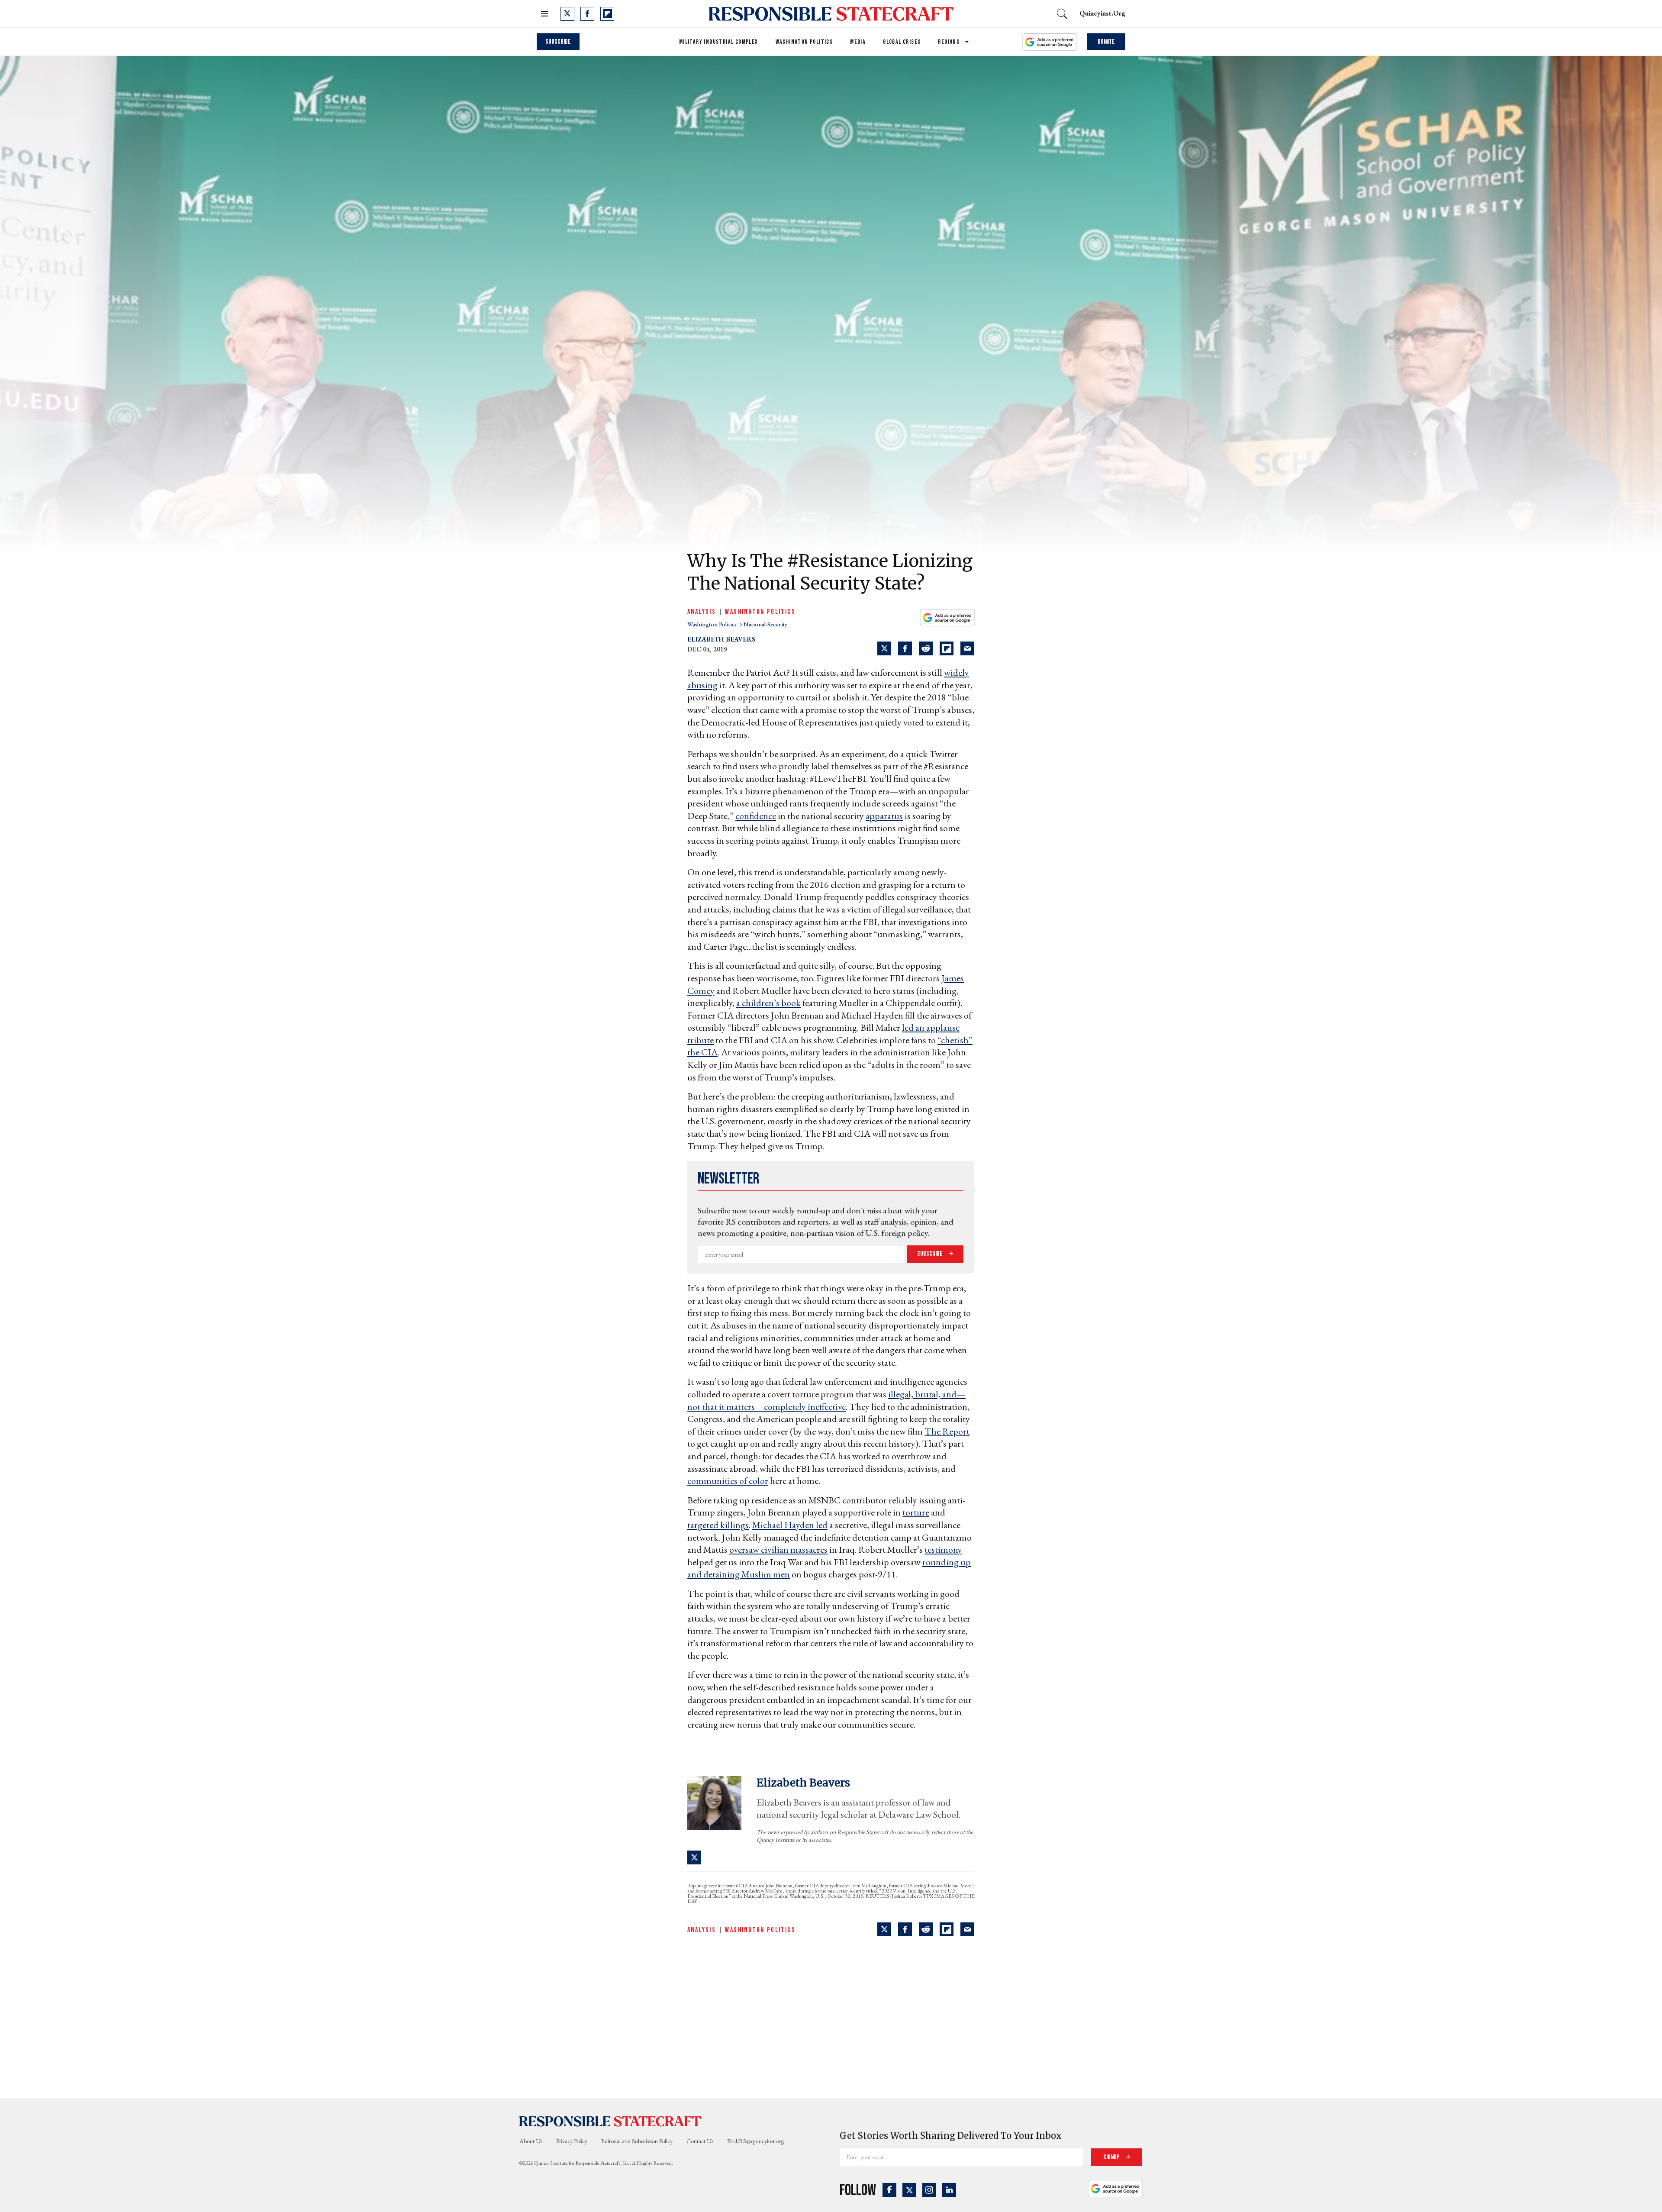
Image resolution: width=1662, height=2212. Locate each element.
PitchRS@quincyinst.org (755, 2141)
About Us (531, 2141)
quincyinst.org (1102, 13)
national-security (765, 624)
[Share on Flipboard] (947, 648)
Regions (949, 42)
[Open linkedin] (949, 2190)
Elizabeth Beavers (721, 639)
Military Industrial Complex (719, 42)
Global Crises (902, 42)
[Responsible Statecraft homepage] (610, 2121)
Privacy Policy (572, 2141)
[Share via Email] (967, 648)
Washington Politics (804, 42)
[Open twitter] (567, 14)
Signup (1112, 2157)
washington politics (713, 624)
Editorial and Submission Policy (637, 2141)
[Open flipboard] (607, 14)
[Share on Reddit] (926, 648)
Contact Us (700, 2141)
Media (858, 42)
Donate (1106, 42)
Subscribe (558, 42)
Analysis (702, 612)
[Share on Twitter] (884, 648)
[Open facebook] (587, 14)
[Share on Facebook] (905, 648)
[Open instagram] (929, 2190)
